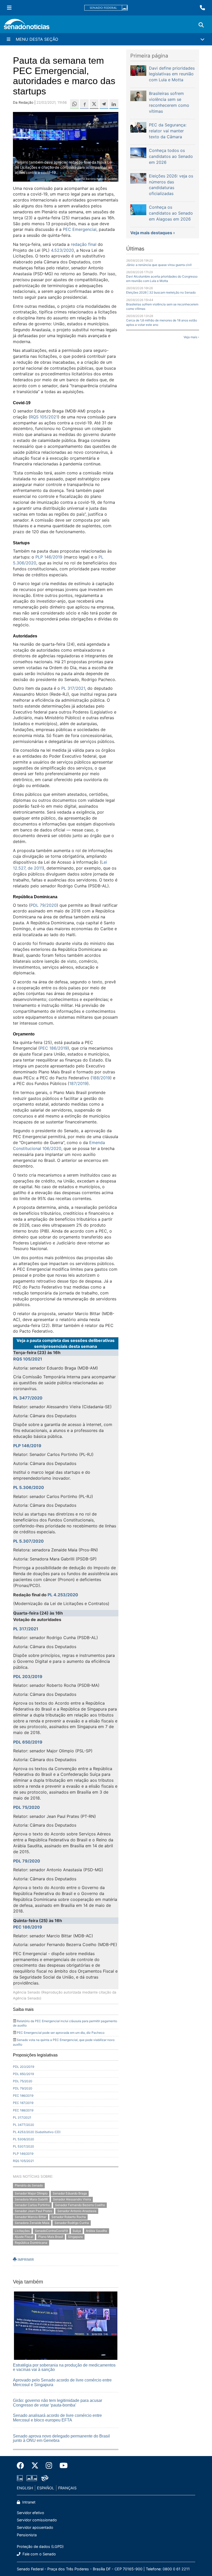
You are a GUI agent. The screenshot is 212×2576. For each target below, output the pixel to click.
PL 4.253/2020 (63, 1595)
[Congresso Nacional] (32, 2478)
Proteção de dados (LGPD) (40, 2546)
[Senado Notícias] (27, 26)
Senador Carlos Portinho (32, 2205)
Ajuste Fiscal (24, 2237)
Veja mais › (191, 337)
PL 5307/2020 (24, 2146)
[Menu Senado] (9, 8)
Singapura (75, 2237)
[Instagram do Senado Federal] (49, 2466)
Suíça (77, 2231)
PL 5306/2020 (24, 2139)
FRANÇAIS (67, 2488)
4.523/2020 (62, 250)
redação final (84, 244)
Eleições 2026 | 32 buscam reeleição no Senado (161, 292)
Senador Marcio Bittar (31, 2217)
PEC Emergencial (80, 229)
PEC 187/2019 (23, 2103)
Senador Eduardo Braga (70, 2193)
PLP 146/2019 (49, 557)
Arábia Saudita (96, 2231)
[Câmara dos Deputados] (20, 2478)
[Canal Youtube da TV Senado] (62, 2466)
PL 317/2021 (73, 688)
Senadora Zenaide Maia (32, 2223)
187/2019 (78, 1083)
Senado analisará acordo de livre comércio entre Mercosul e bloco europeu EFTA (57, 2418)
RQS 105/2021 (44, 417)
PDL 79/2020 (44, 905)
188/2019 (101, 1078)
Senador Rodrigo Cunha (72, 2223)
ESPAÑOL (46, 2488)
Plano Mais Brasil (51, 2237)
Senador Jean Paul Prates (33, 2211)
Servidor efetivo (31, 2513)
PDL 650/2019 (28, 1742)
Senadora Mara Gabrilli (31, 2199)
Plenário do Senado (29, 2185)
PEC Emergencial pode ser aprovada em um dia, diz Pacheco (61, 2033)
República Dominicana (31, 2243)
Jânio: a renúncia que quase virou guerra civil (159, 265)
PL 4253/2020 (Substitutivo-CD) (37, 2132)
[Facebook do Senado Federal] (22, 2466)
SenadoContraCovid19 (51, 2231)
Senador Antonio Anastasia (77, 2211)
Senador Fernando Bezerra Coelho (80, 2205)
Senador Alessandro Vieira (72, 2199)
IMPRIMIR (25, 2259)
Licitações (22, 2231)
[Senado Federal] (106, 8)
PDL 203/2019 (28, 1676)
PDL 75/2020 (26, 1807)
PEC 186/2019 (54, 1048)
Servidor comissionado (37, 2520)
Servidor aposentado (35, 2527)
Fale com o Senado (39, 2554)
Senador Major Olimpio (31, 2193)
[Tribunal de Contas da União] (45, 2478)
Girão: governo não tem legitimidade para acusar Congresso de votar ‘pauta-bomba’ (58, 2403)
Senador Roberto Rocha (69, 2217)
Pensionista (27, 2535)
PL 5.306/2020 (29, 1487)
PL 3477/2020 (28, 1398)
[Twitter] (35, 2466)
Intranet (28, 2502)
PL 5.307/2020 (28, 1541)
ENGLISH (25, 2488)
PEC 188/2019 (23, 2110)
